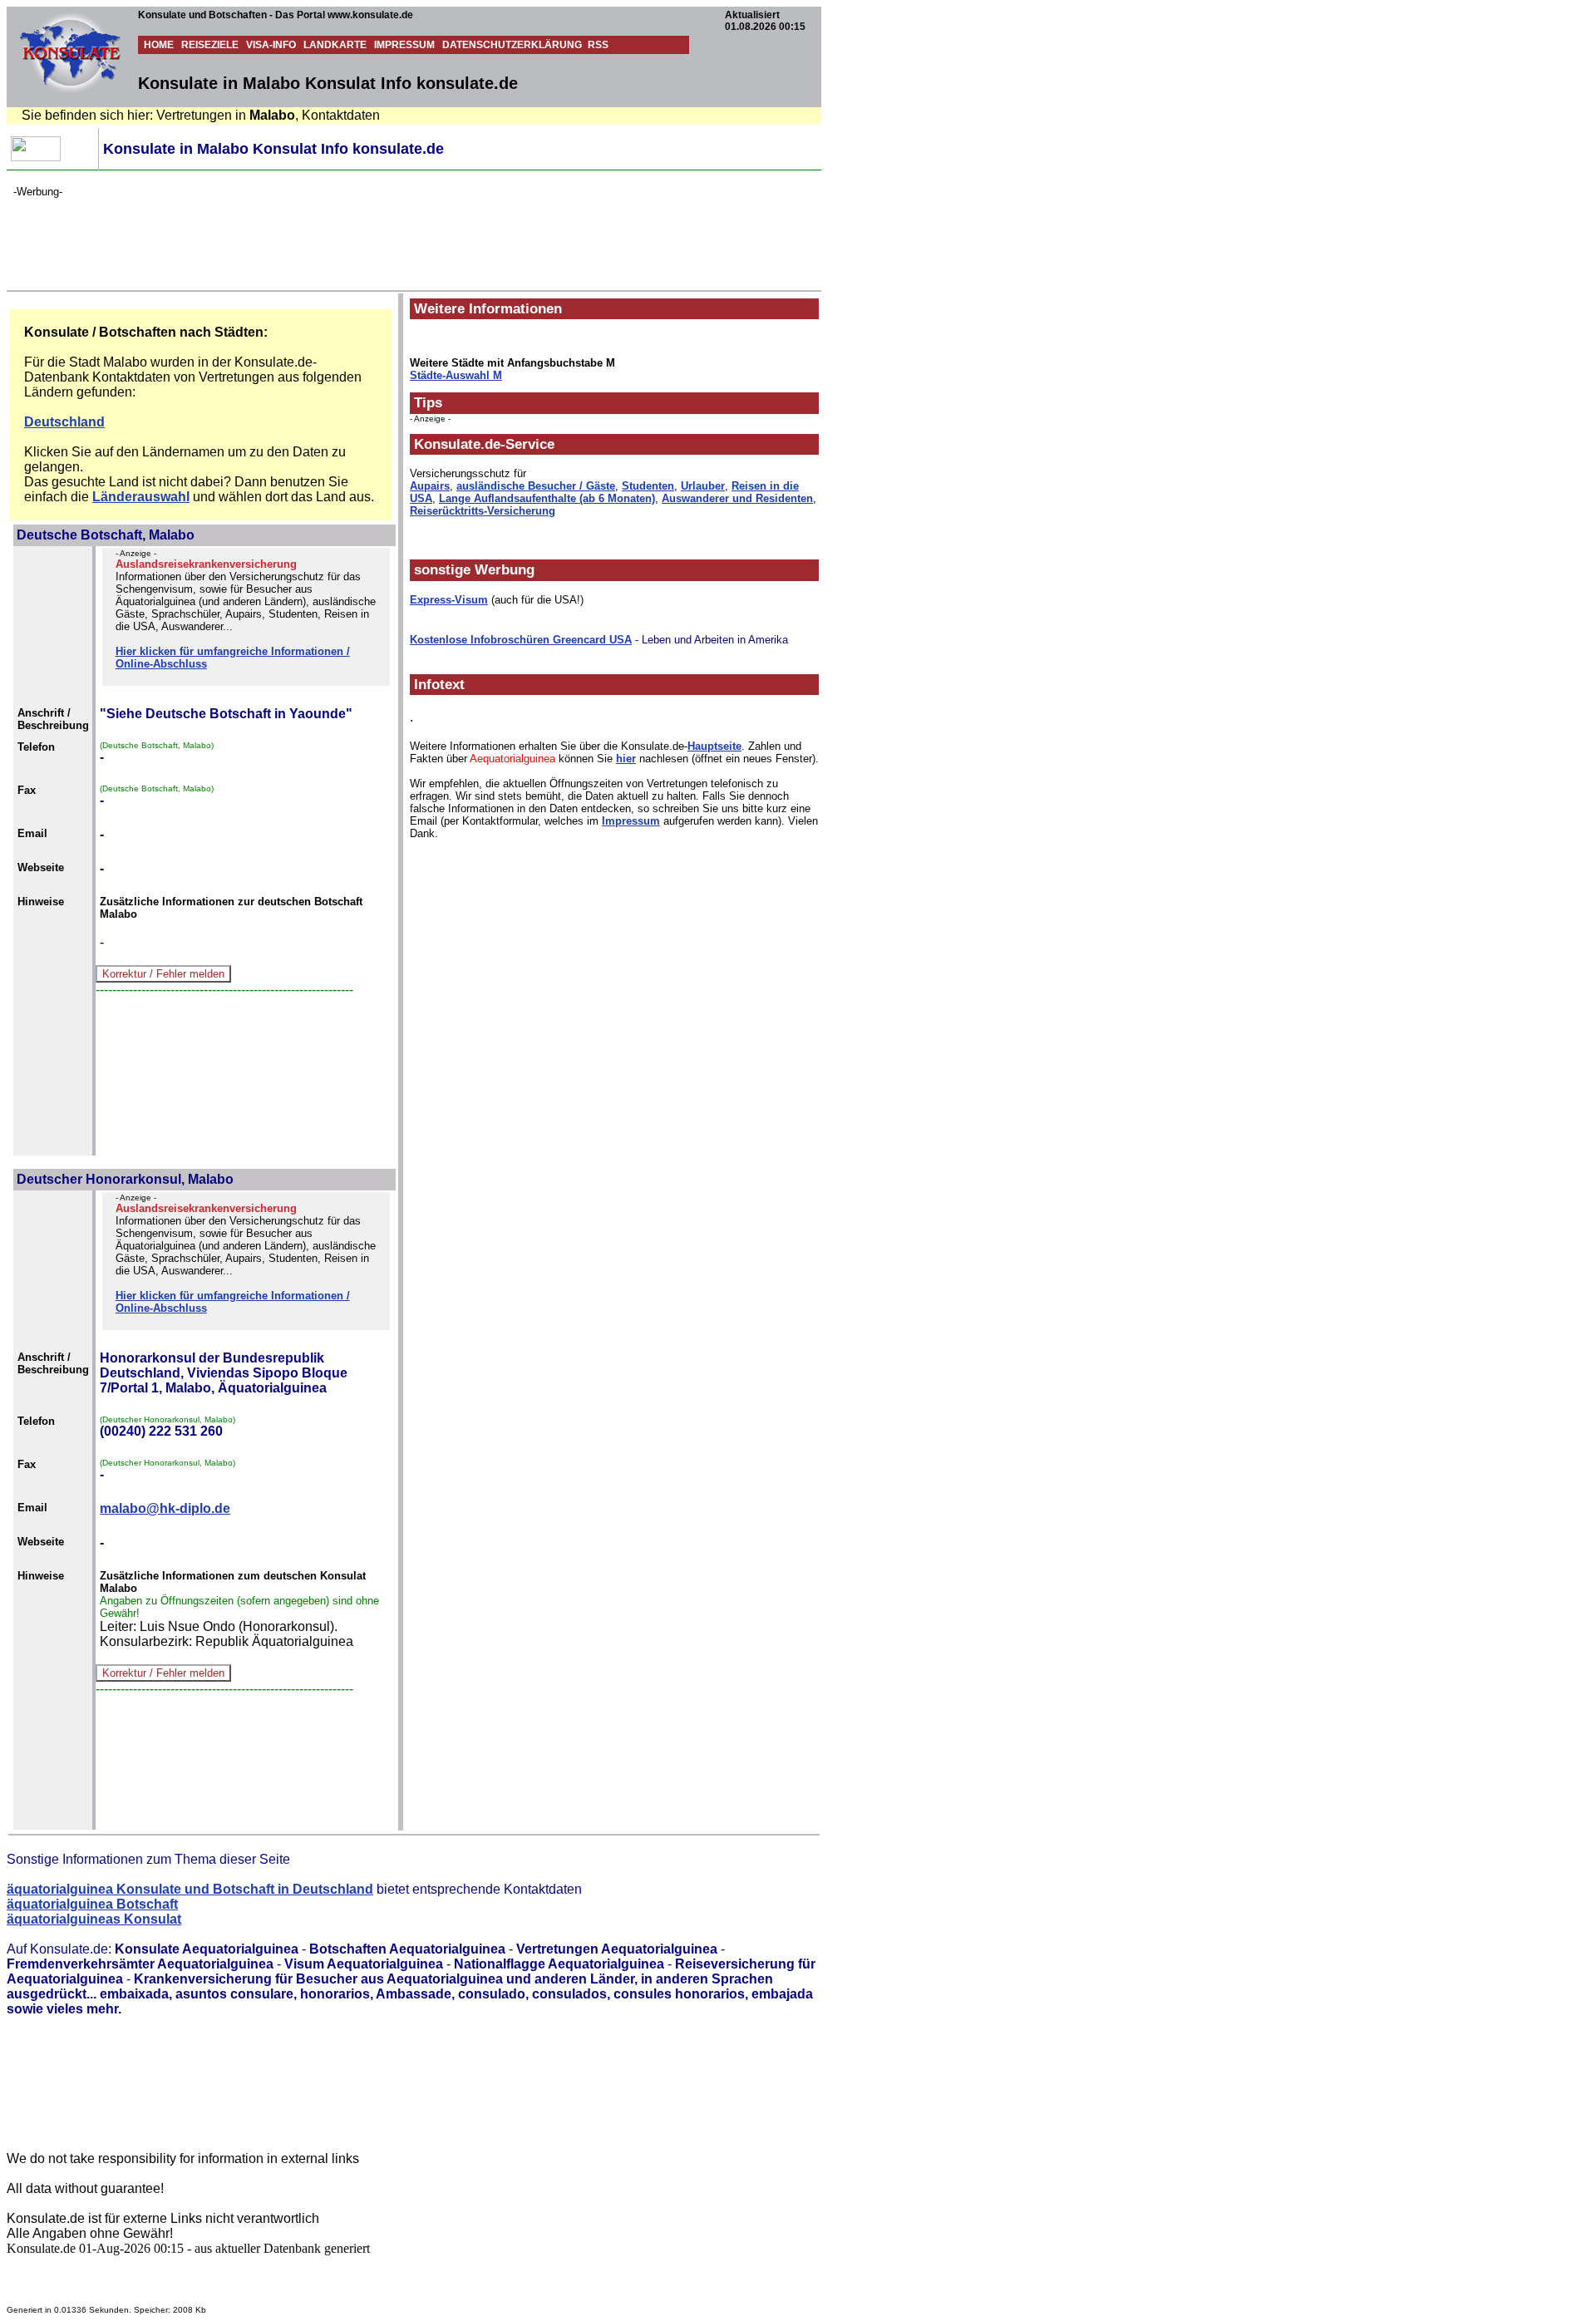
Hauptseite (714, 746)
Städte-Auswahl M (456, 375)
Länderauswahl (141, 497)
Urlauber (703, 486)
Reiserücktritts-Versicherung (483, 511)
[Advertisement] (316, 235)
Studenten (648, 486)
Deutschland (64, 422)
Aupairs (430, 486)
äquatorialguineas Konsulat (94, 1919)
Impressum (631, 821)
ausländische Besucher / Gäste (536, 486)
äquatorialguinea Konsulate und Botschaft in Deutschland (190, 1889)
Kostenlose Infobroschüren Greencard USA (521, 640)
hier (626, 759)
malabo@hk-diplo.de (165, 1508)
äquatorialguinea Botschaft (92, 1904)
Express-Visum (449, 600)
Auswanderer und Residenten (737, 498)
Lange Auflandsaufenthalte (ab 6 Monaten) (547, 498)
